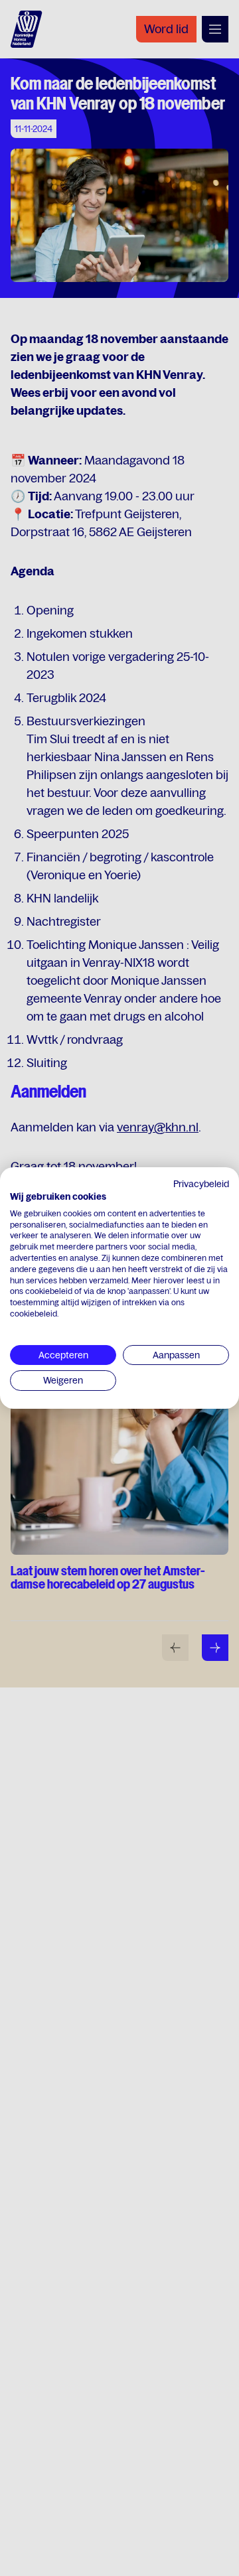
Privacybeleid (201, 1184)
